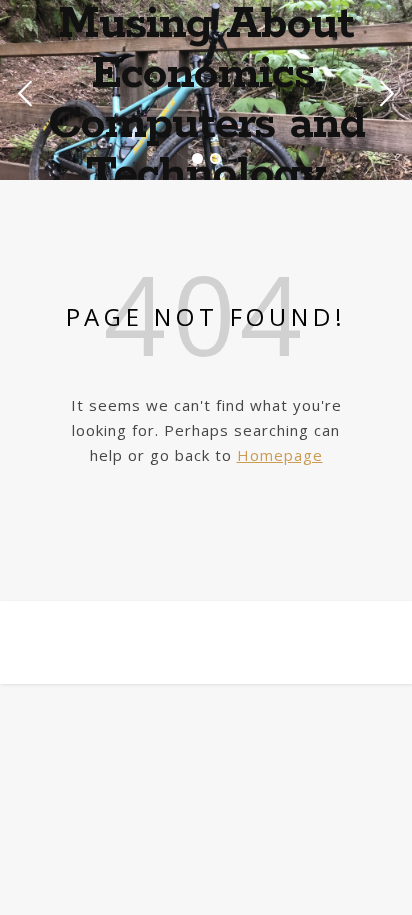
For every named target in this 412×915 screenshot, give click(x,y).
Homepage (280, 455)
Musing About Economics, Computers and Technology (206, 100)
